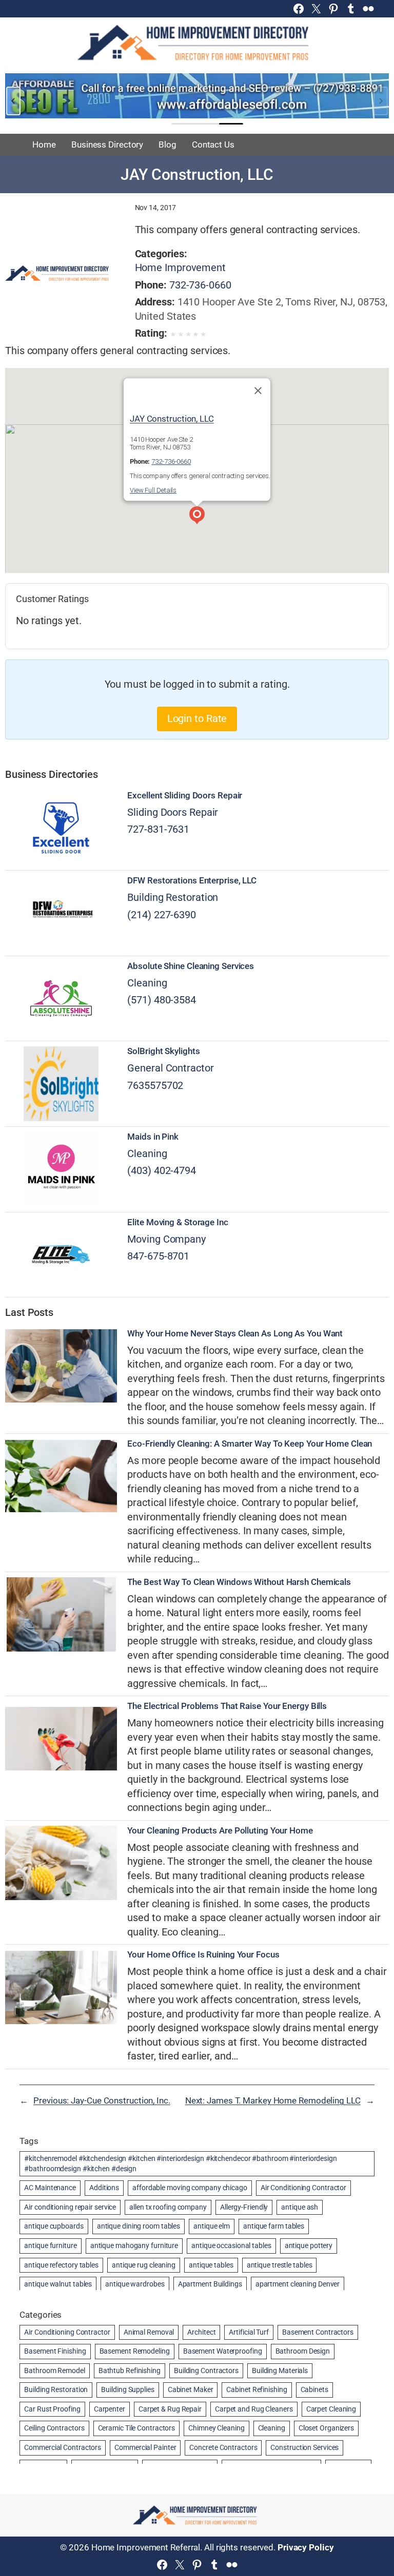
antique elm (212, 2226)
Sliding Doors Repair (173, 812)
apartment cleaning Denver (298, 2284)
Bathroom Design (303, 2351)
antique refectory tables (61, 2265)
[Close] (258, 390)
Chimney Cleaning (216, 2428)
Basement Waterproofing (223, 2351)
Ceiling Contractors (54, 2428)
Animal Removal (149, 2332)
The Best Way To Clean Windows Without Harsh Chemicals (239, 1582)
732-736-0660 (200, 285)
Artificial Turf (249, 2332)
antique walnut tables (58, 2284)
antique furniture (50, 2245)
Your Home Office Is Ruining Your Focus (203, 1955)
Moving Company (166, 1239)
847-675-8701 (158, 1256)
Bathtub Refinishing (130, 2371)
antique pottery (309, 2245)
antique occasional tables (231, 2245)
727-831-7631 (158, 829)
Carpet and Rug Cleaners (254, 2409)
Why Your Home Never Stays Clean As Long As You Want (235, 1334)
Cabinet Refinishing (257, 2389)
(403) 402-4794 (162, 1171)
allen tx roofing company (168, 2207)
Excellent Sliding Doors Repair (185, 796)
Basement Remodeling (135, 2351)
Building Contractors (206, 2371)
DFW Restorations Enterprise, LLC (192, 881)
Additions (104, 2188)
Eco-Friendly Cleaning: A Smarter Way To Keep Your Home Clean (250, 1444)
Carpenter (110, 2409)
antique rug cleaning (144, 2265)
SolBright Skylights (163, 1051)
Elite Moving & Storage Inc (178, 1222)
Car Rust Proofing (52, 2409)
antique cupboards (54, 2226)
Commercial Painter (145, 2447)
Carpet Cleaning (331, 2409)
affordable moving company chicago (190, 2188)
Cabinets (314, 2389)
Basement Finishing (55, 2351)
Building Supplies (127, 2389)
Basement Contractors (318, 2332)
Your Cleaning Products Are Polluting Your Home (220, 1831)
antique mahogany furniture (134, 2245)
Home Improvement (180, 268)
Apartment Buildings (210, 2284)
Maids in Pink (153, 1137)
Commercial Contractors (63, 2447)
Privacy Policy (306, 2547)
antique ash (300, 2207)
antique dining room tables (139, 2226)
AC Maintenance (50, 2188)
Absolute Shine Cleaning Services (191, 966)
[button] (197, 517)
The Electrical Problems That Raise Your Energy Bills (227, 1706)
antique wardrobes (135, 2284)
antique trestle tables (280, 2265)
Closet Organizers (326, 2428)
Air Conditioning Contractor (303, 2188)
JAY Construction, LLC (172, 419)
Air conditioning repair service (70, 2207)
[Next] (381, 101)
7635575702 (155, 1086)
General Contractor (170, 1068)
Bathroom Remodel (54, 2371)
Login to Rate (197, 719)
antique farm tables (274, 2226)
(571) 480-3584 (162, 1000)
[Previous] (13, 101)
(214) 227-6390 (162, 915)
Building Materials (280, 2371)
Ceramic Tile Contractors (137, 2428)
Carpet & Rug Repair (170, 2409)
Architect (201, 2332)
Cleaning (147, 983)
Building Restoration (173, 898)
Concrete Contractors (223, 2447)
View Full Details (153, 490)
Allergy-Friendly (244, 2207)
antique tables (211, 2265)
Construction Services (304, 2447)
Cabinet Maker (191, 2389)
